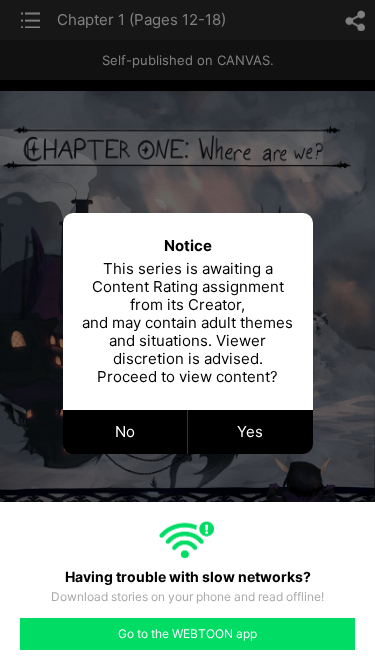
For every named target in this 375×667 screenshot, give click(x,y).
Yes (250, 431)
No (125, 431)
